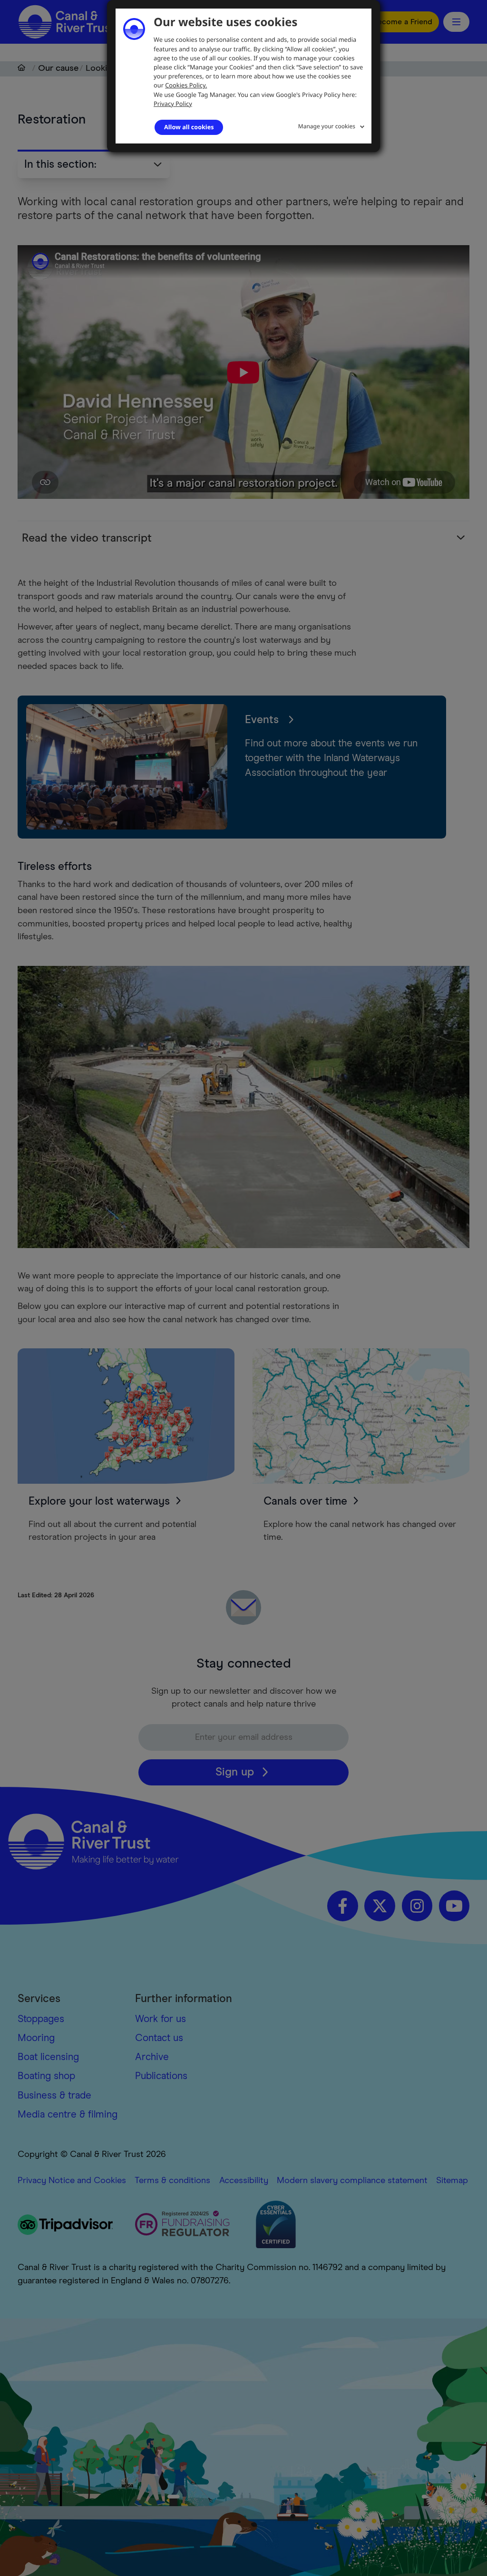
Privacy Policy (173, 104)
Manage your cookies (327, 126)
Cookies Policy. (186, 85)
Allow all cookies (189, 127)
